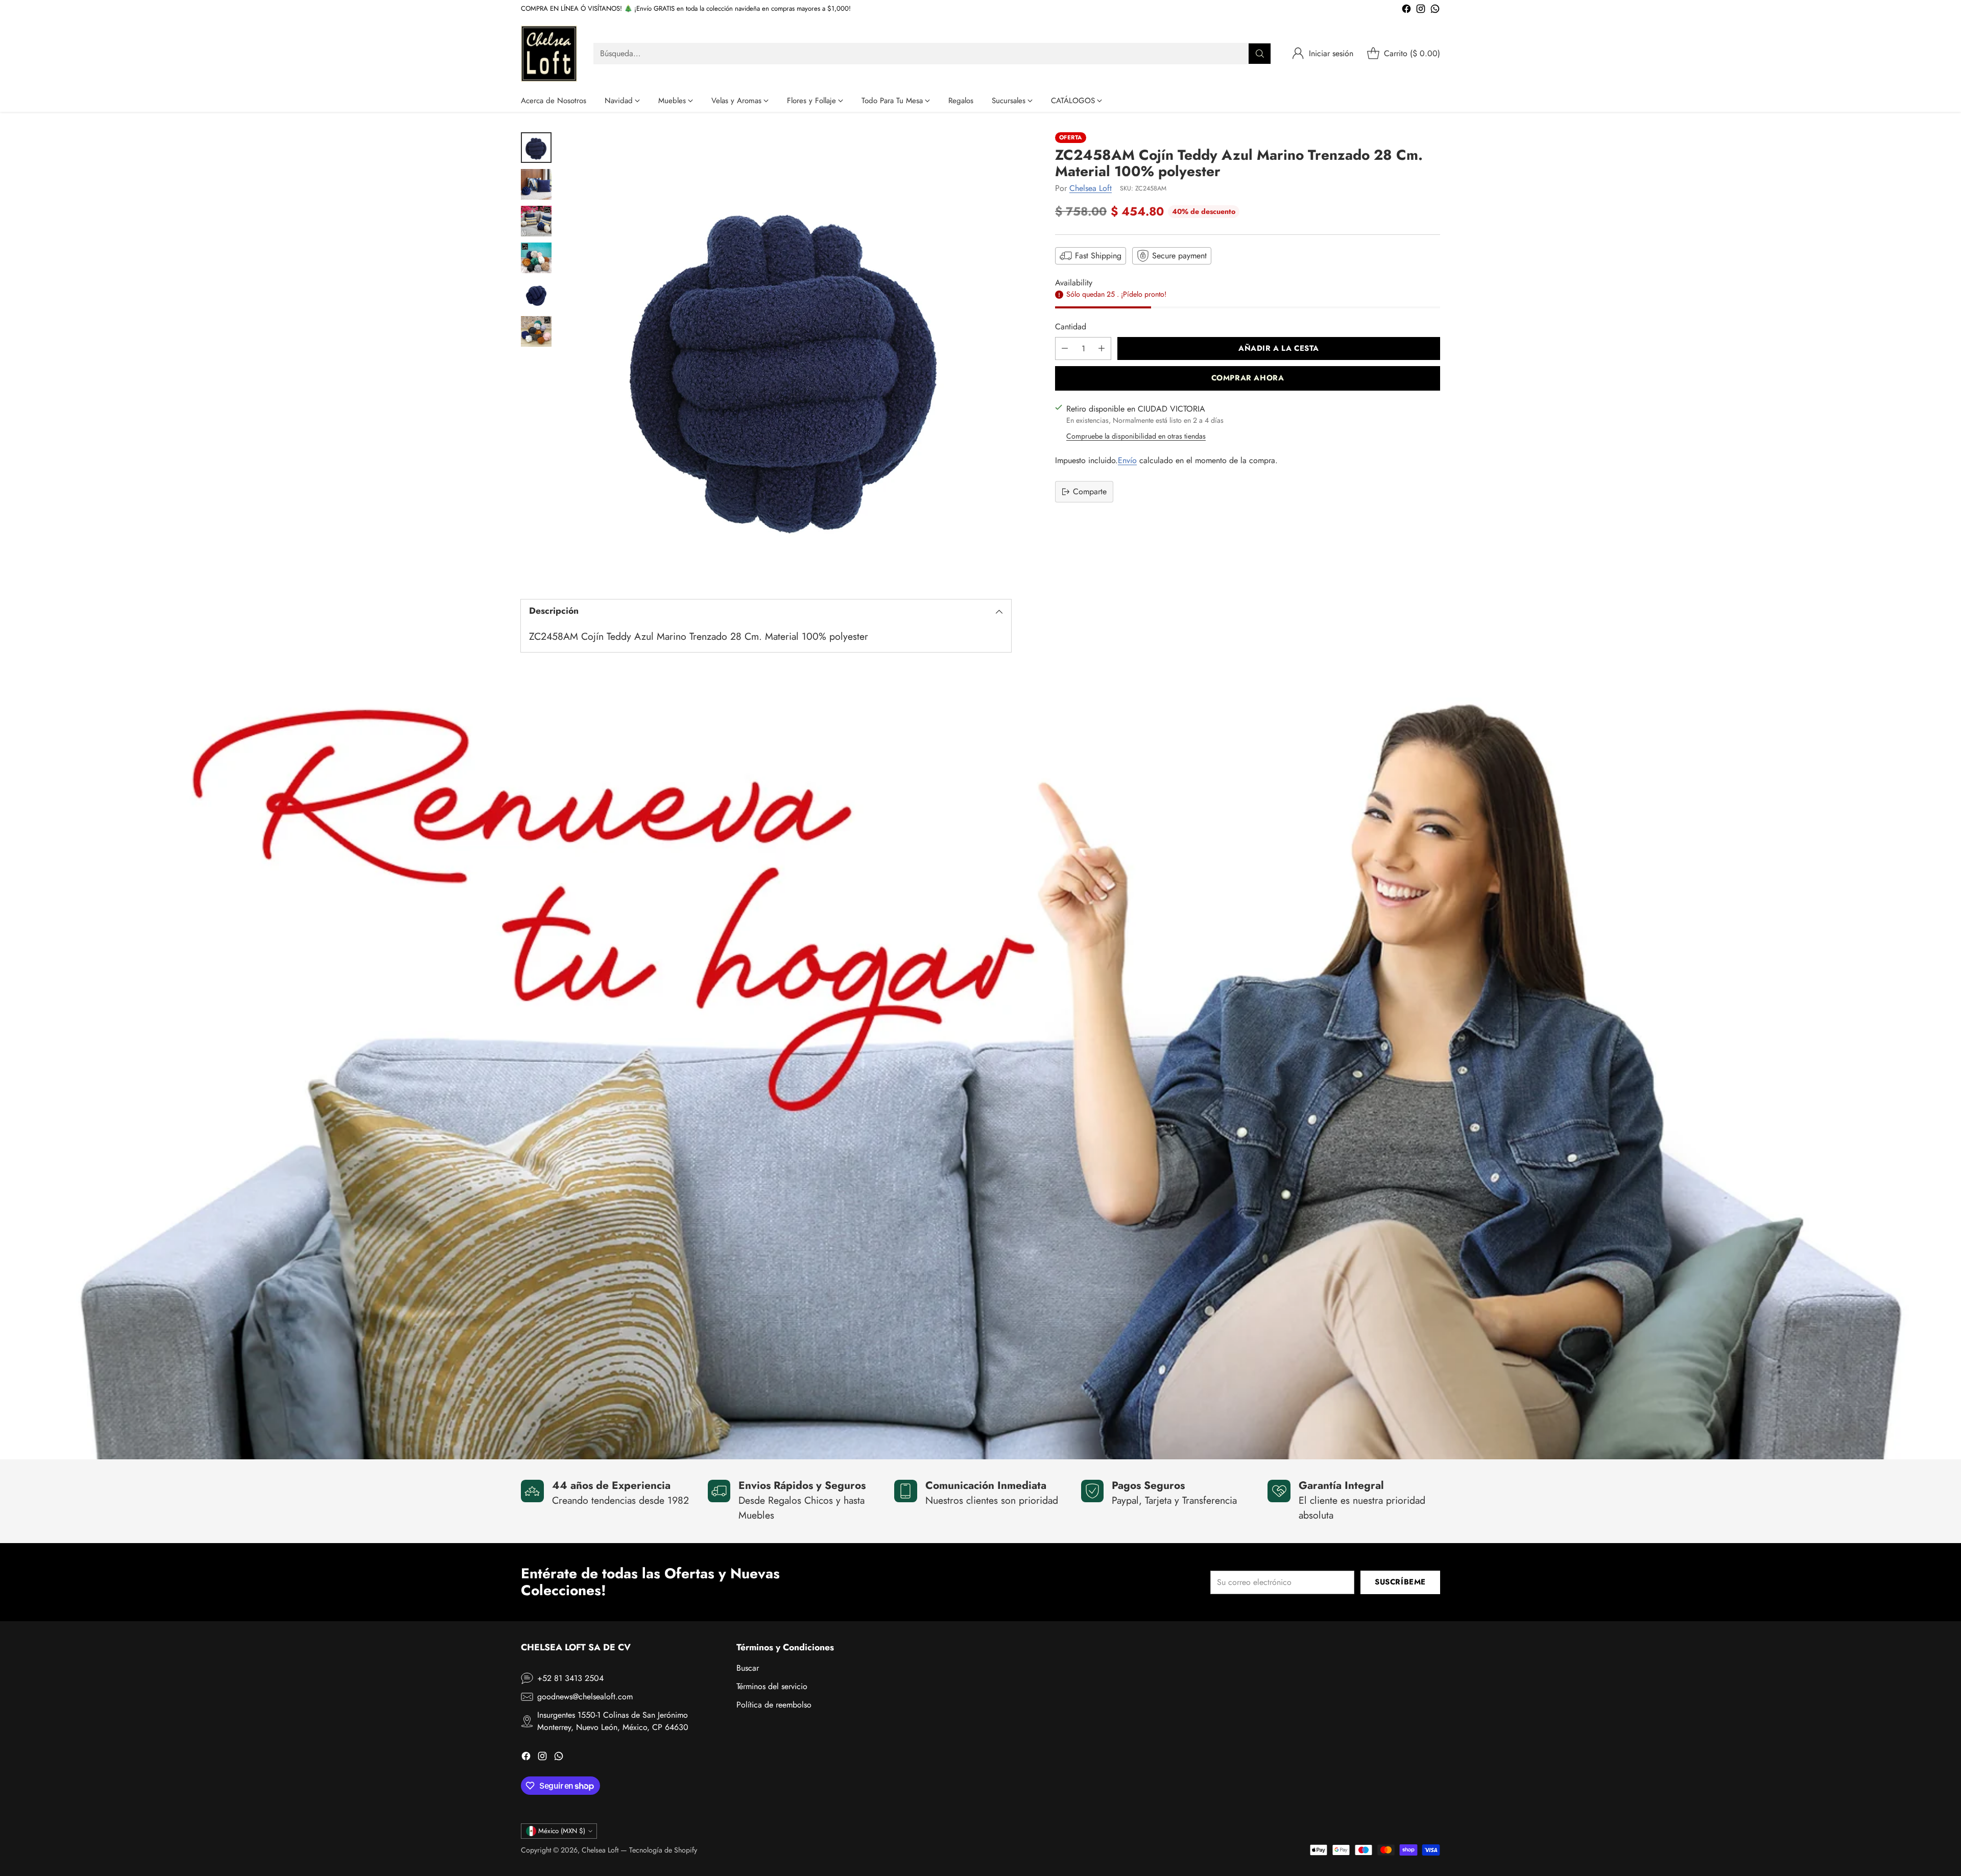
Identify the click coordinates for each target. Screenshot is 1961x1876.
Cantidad (1071, 326)
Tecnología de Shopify (663, 1850)
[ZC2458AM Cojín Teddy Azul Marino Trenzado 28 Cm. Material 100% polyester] (786, 357)
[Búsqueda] (1260, 54)
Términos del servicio (772, 1686)
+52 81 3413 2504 (570, 1678)
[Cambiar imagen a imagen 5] (536, 295)
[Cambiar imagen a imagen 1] (536, 148)
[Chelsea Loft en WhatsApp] (1435, 10)
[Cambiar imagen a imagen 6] (536, 331)
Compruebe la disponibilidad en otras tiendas (1136, 436)
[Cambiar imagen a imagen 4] (536, 258)
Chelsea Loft (1091, 188)
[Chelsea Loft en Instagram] (1421, 10)
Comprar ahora (1248, 378)
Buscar (748, 1668)
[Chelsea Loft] (549, 54)
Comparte (1090, 491)
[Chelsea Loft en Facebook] (1406, 10)
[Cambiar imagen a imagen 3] (536, 221)
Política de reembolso (774, 1705)
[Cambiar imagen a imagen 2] (536, 184)
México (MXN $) (562, 1831)
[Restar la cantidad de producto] (1065, 348)
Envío (1127, 460)
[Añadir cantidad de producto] (1102, 348)
